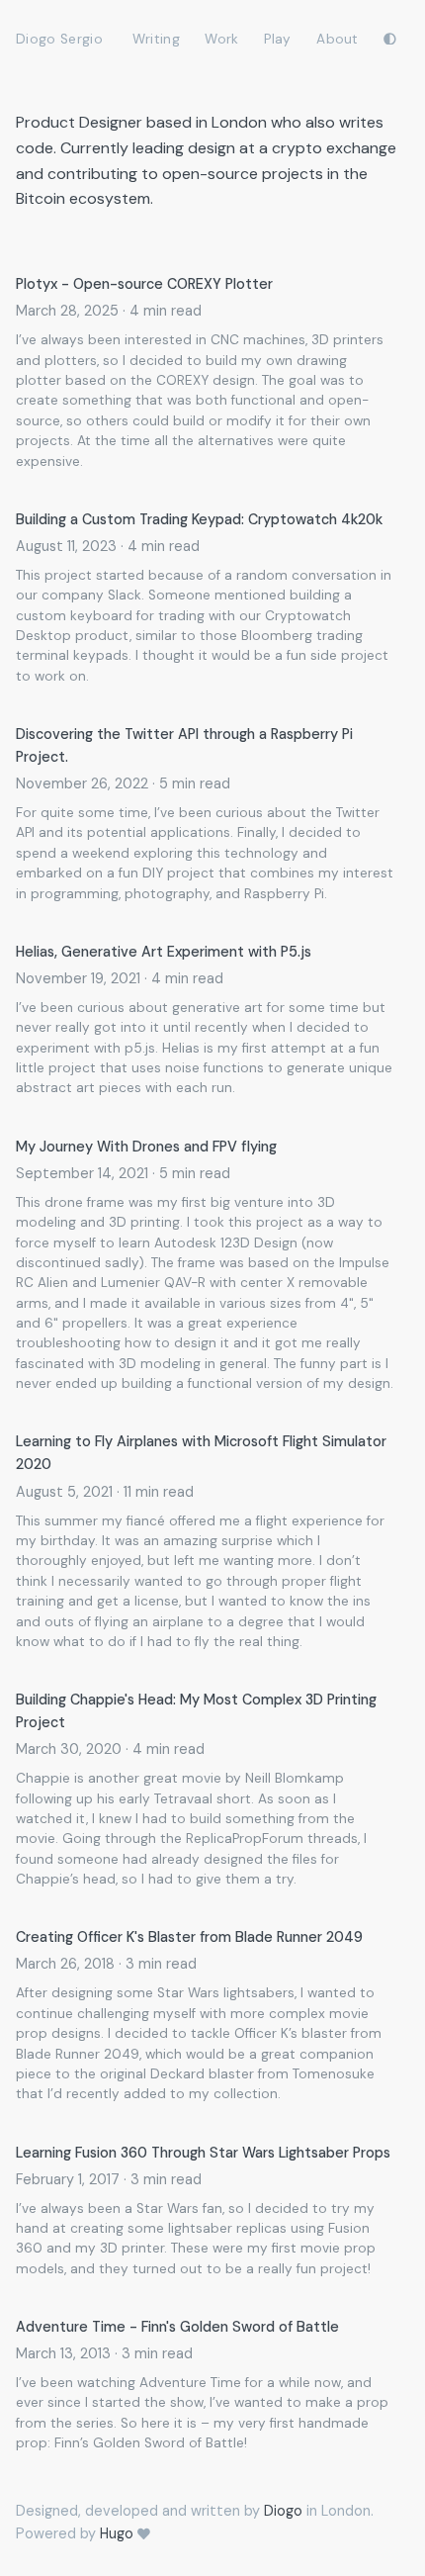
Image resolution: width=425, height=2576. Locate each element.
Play (277, 39)
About (338, 39)
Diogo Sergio (59, 39)
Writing (156, 39)
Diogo (283, 2511)
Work (221, 39)
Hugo (117, 2533)
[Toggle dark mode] (390, 37)
